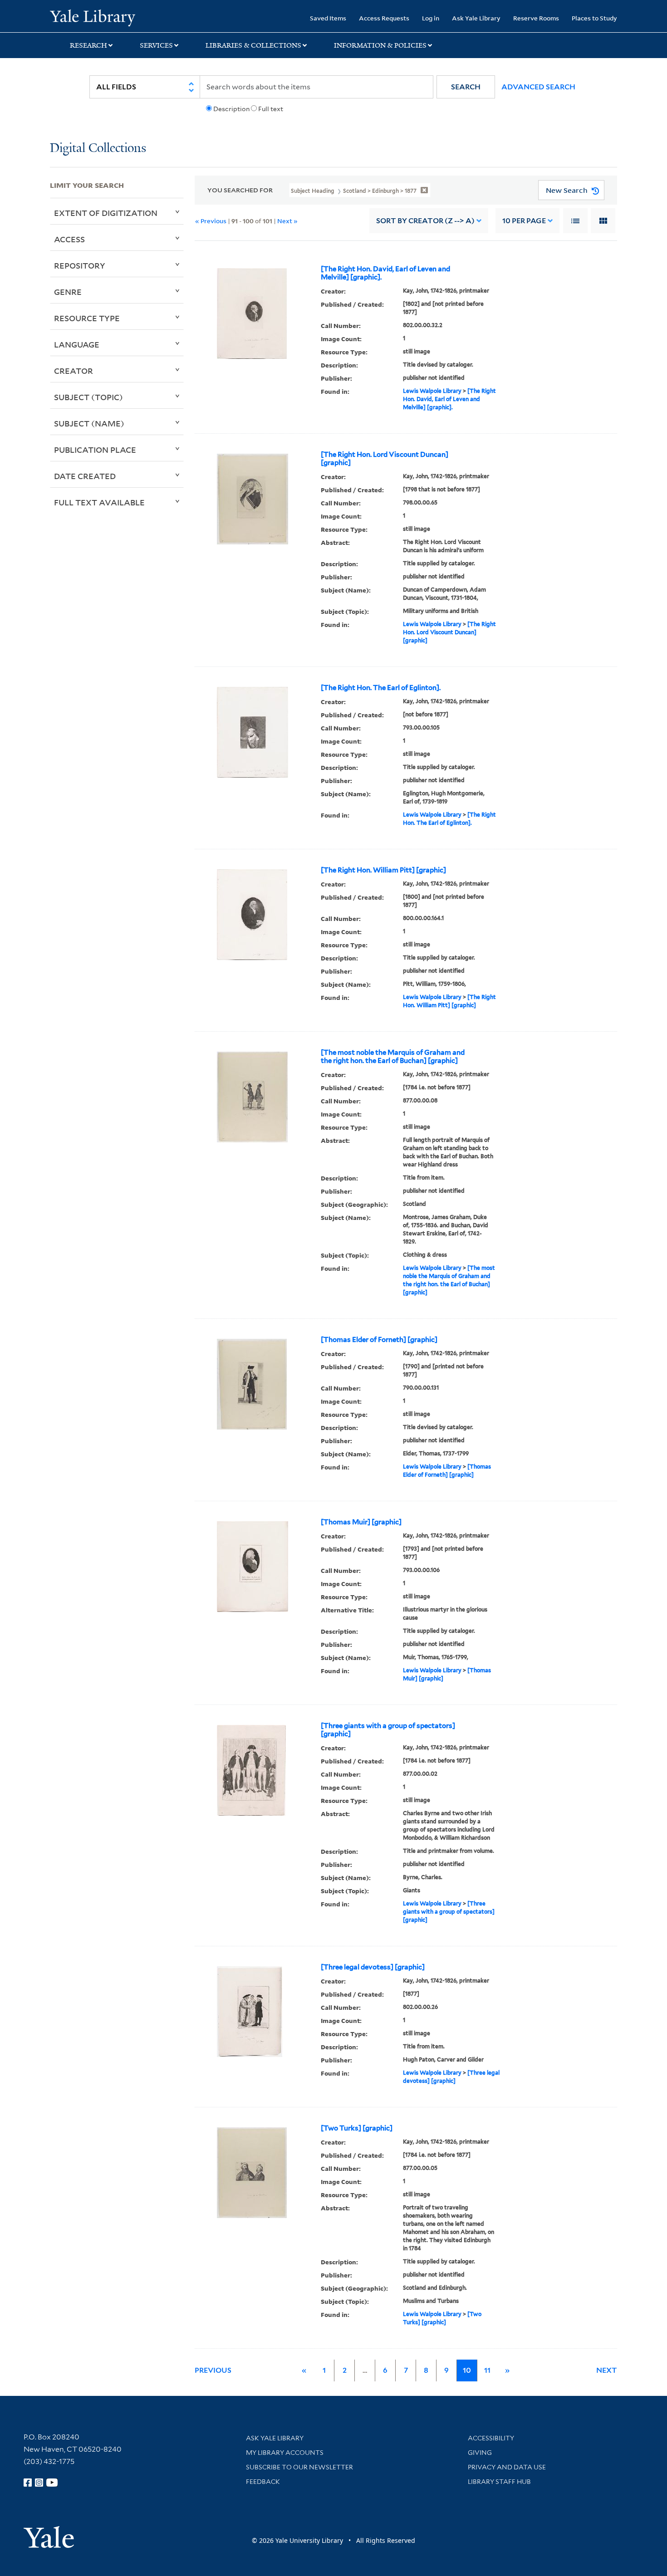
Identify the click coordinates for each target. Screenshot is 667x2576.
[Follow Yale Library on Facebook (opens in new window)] (28, 2483)
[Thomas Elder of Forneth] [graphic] (379, 1340)
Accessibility (491, 2438)
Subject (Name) (89, 423)
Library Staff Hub (499, 2482)
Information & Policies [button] (380, 45)
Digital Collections (98, 149)
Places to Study (594, 18)
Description (231, 109)
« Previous (211, 221)
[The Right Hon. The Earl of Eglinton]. (381, 688)
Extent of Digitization (106, 213)
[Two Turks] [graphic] (357, 2128)
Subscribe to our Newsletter (299, 2467)
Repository (80, 265)
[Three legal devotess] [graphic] (373, 1967)
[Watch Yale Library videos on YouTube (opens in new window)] (52, 2483)
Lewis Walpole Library (432, 391)
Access (69, 239)
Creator (74, 371)
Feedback (263, 2482)
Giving (480, 2453)
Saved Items (328, 18)
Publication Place (95, 450)
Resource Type (87, 318)
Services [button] (156, 45)
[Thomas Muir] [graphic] (361, 1522)
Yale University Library (92, 17)
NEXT (607, 2370)
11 (487, 2370)
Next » (287, 221)
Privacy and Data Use (507, 2467)
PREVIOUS (213, 2370)
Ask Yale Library (476, 18)
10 (524, 221)
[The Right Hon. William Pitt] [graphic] (383, 870)
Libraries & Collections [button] (253, 45)
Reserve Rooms (536, 18)
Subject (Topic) (88, 397)
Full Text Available (99, 502)
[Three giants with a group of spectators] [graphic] (388, 1730)
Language (77, 344)
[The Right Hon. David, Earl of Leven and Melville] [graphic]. (385, 273)
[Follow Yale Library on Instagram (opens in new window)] (39, 2483)
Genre (68, 292)
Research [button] (88, 45)
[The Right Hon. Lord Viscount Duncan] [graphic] (385, 459)
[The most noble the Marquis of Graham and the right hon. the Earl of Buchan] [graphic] (393, 1057)
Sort (425, 221)
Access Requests (384, 18)
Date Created (85, 476)
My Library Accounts (285, 2453)
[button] (466, 87)
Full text (271, 109)
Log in (431, 18)
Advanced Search (538, 87)
